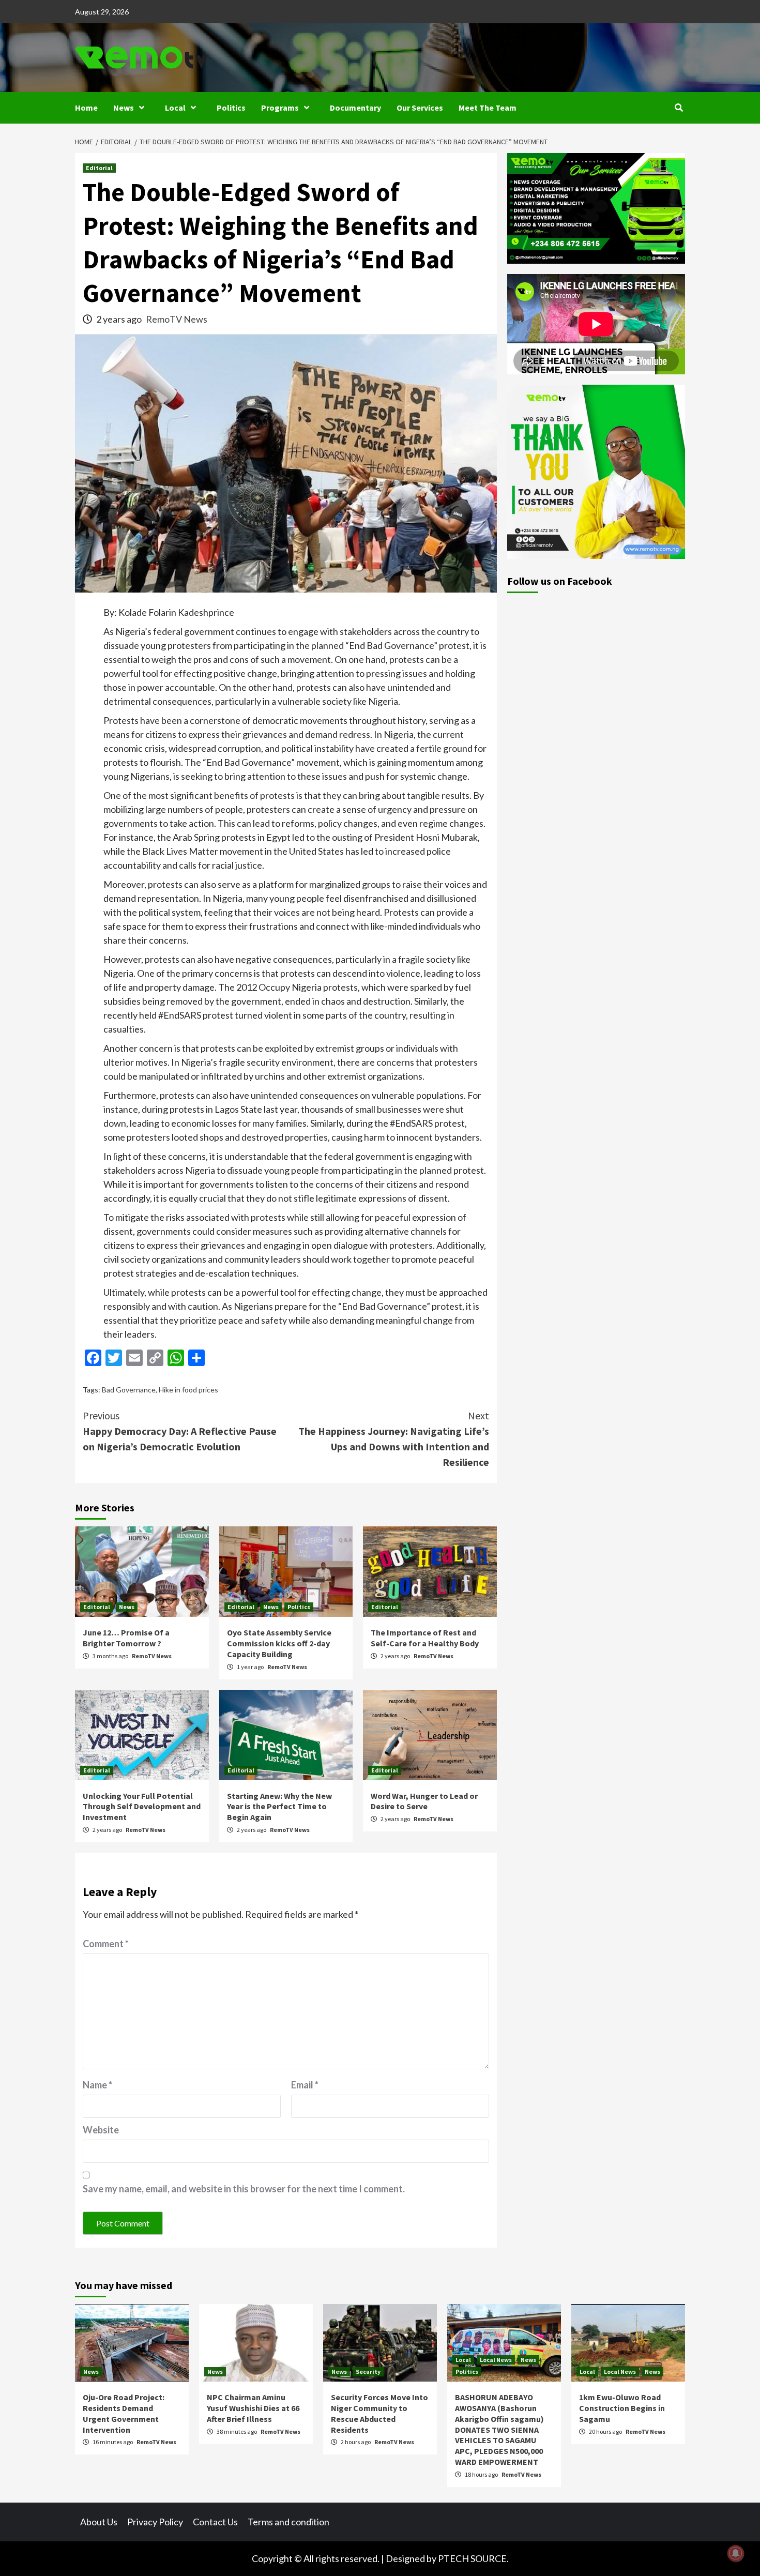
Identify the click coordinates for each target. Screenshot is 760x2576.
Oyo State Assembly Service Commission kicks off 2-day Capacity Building (279, 1643)
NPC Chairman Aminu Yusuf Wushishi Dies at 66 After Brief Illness (253, 2408)
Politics (231, 108)
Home (86, 108)
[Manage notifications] (736, 2553)
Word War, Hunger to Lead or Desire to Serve (424, 1801)
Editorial (99, 168)
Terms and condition (288, 2522)
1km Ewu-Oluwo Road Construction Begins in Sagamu (622, 2408)
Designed (405, 2558)
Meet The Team (488, 108)
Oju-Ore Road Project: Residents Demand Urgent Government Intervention (124, 2413)
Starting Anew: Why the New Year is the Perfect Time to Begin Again (279, 1807)
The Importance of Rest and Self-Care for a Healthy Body (425, 1638)
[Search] (679, 108)
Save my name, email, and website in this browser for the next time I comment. (244, 2189)
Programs (280, 108)
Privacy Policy (155, 2522)
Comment (106, 1944)
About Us (99, 2522)
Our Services (420, 108)
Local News (496, 2360)
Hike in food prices (188, 1390)
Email (305, 2085)
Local (175, 108)
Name (97, 2085)
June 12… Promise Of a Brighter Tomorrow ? (126, 1638)
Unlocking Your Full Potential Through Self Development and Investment (142, 1807)
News (124, 108)
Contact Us (215, 2522)
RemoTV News (177, 319)
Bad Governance (129, 1390)
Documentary (355, 108)
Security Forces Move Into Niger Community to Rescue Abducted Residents (379, 2413)
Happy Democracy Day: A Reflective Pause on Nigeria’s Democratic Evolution (180, 1431)
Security (368, 2372)
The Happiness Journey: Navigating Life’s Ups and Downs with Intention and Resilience (394, 1439)
